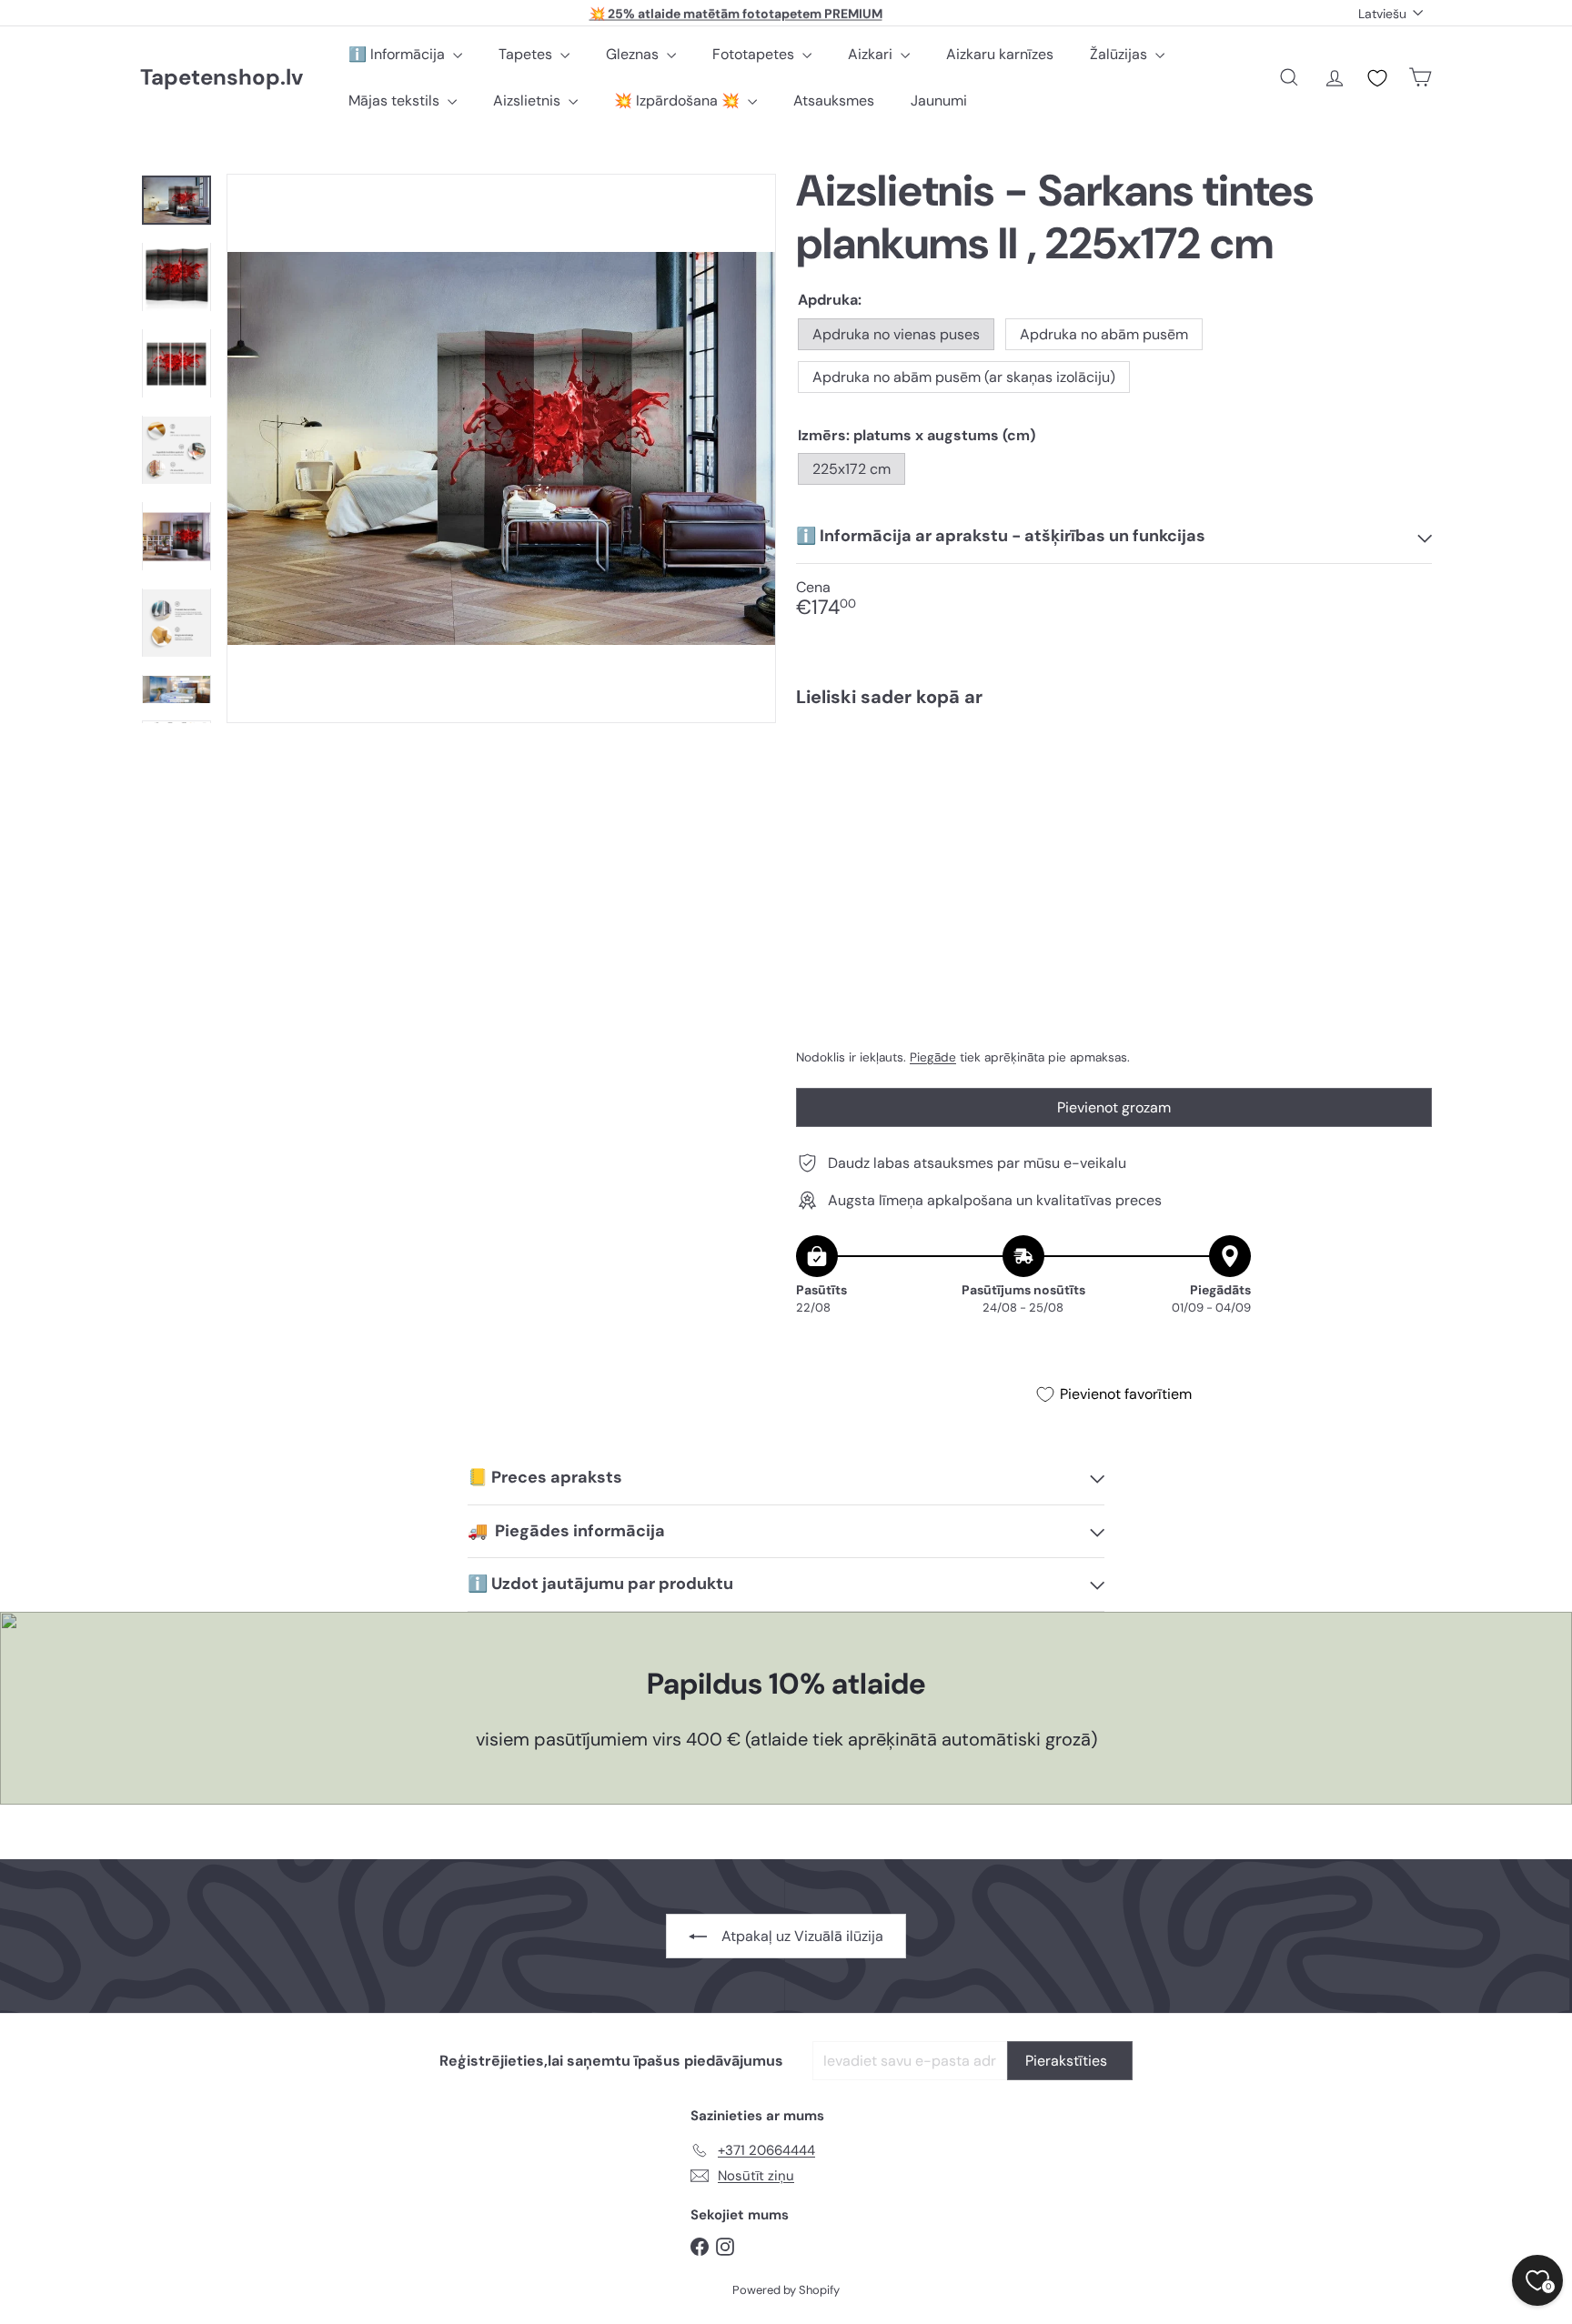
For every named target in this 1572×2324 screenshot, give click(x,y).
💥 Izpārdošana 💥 (679, 101)
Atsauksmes (834, 101)
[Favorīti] (1377, 78)
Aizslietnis (529, 101)
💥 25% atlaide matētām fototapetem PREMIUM (736, 13)
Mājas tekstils (396, 101)
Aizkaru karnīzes (1000, 54)
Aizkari (872, 54)
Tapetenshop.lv (222, 78)
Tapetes (527, 54)
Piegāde (933, 1057)
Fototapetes (755, 54)
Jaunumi (939, 101)
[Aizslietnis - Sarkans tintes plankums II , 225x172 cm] (1114, 784)
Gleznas (634, 54)
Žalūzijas (1120, 54)
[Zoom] (501, 448)
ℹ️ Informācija (398, 54)
